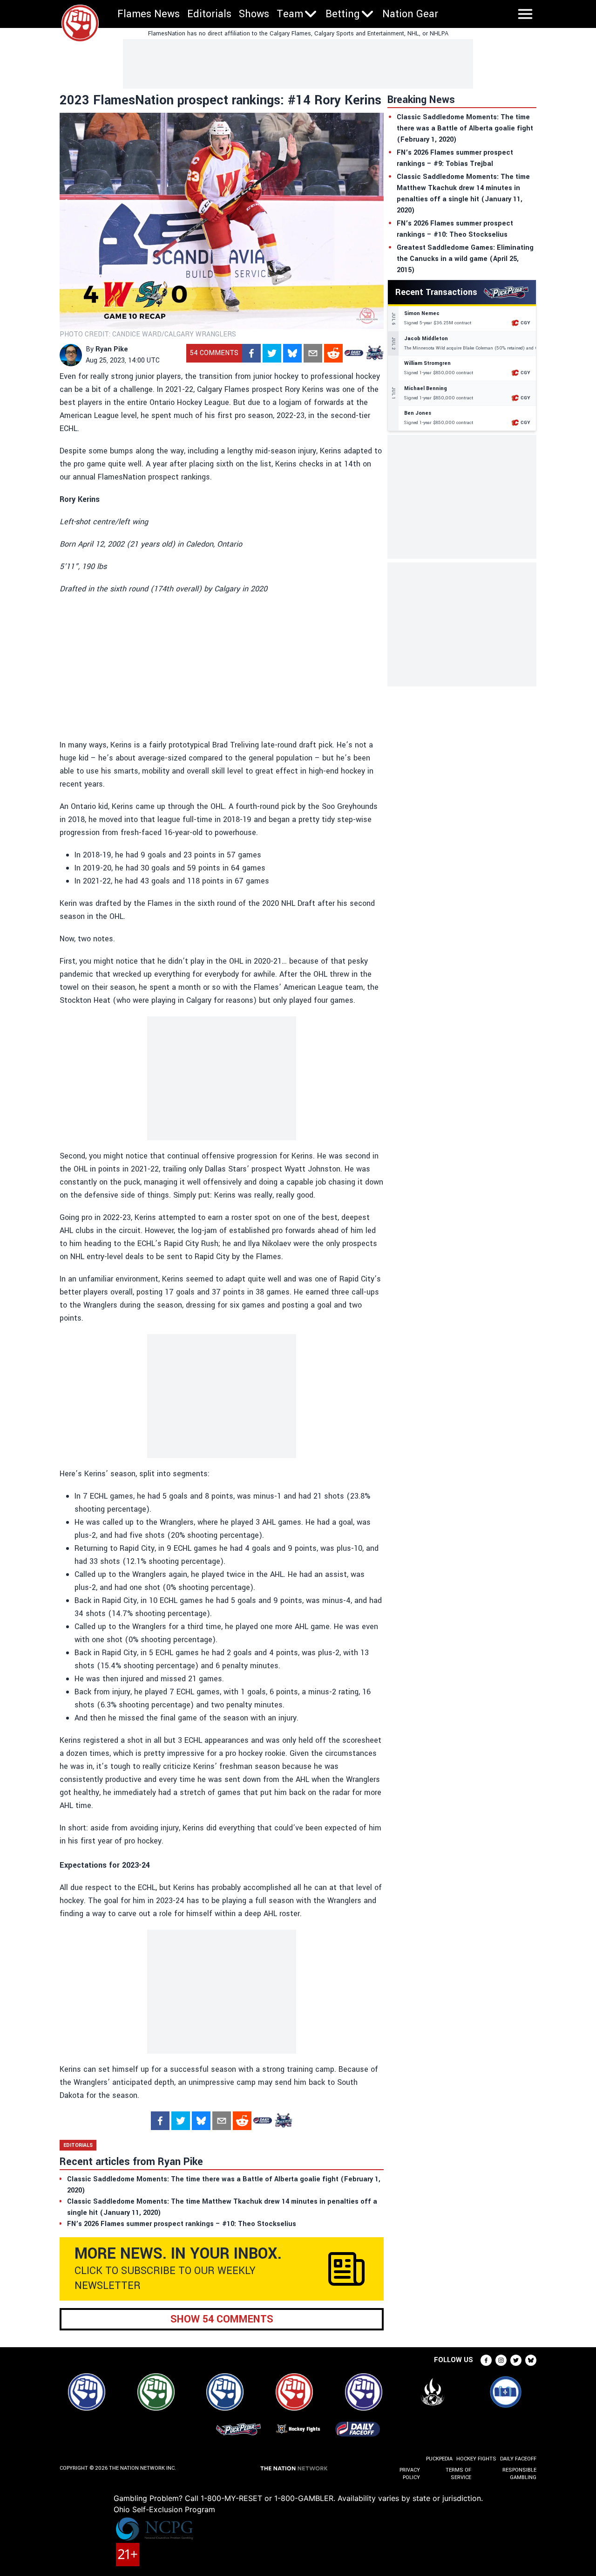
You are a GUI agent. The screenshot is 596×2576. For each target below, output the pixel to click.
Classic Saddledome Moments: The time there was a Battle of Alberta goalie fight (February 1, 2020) (465, 128)
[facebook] (251, 353)
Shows (254, 14)
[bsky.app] (292, 353)
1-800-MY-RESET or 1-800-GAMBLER (267, 2498)
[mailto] (313, 353)
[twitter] (272, 353)
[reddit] (333, 353)
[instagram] (501, 2360)
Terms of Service (458, 2474)
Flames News (149, 14)
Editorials (209, 14)
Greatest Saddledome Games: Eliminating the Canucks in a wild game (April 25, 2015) (465, 259)
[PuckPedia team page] (374, 353)
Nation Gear (410, 14)
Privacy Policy (410, 2474)
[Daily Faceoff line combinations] (354, 353)
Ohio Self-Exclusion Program (164, 2509)
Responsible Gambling (519, 2474)
